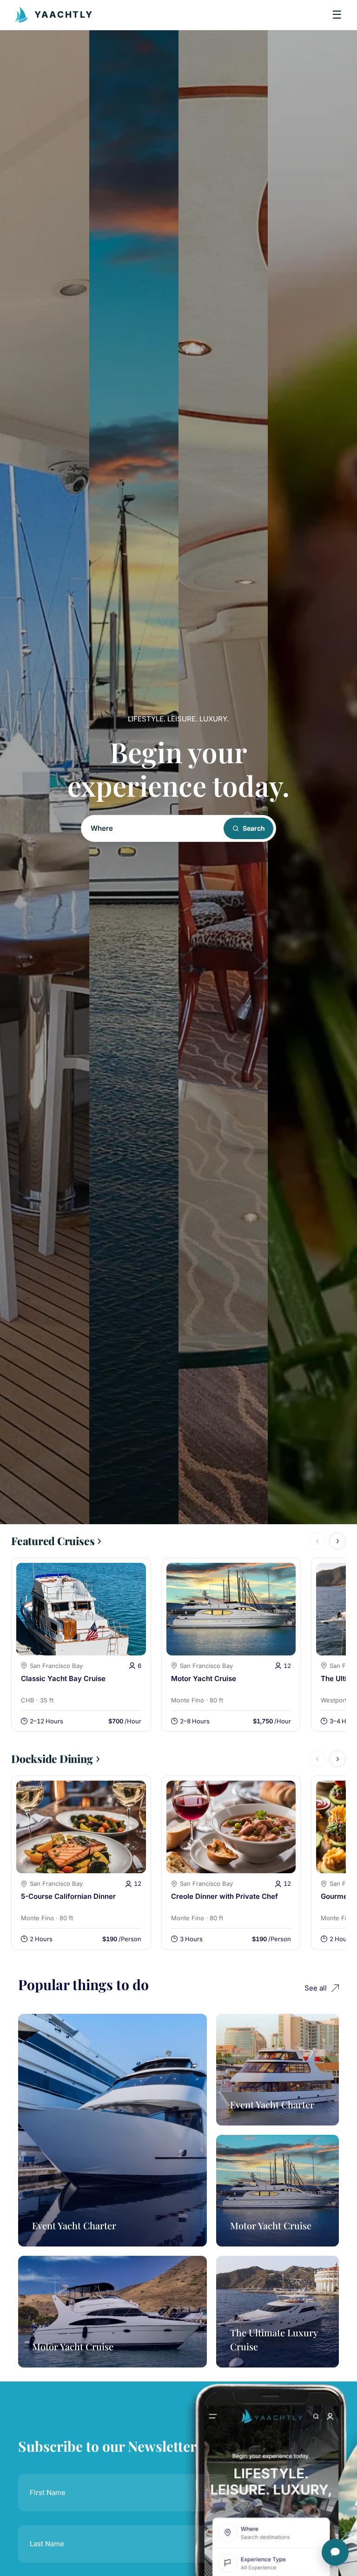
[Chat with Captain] (335, 2552)
